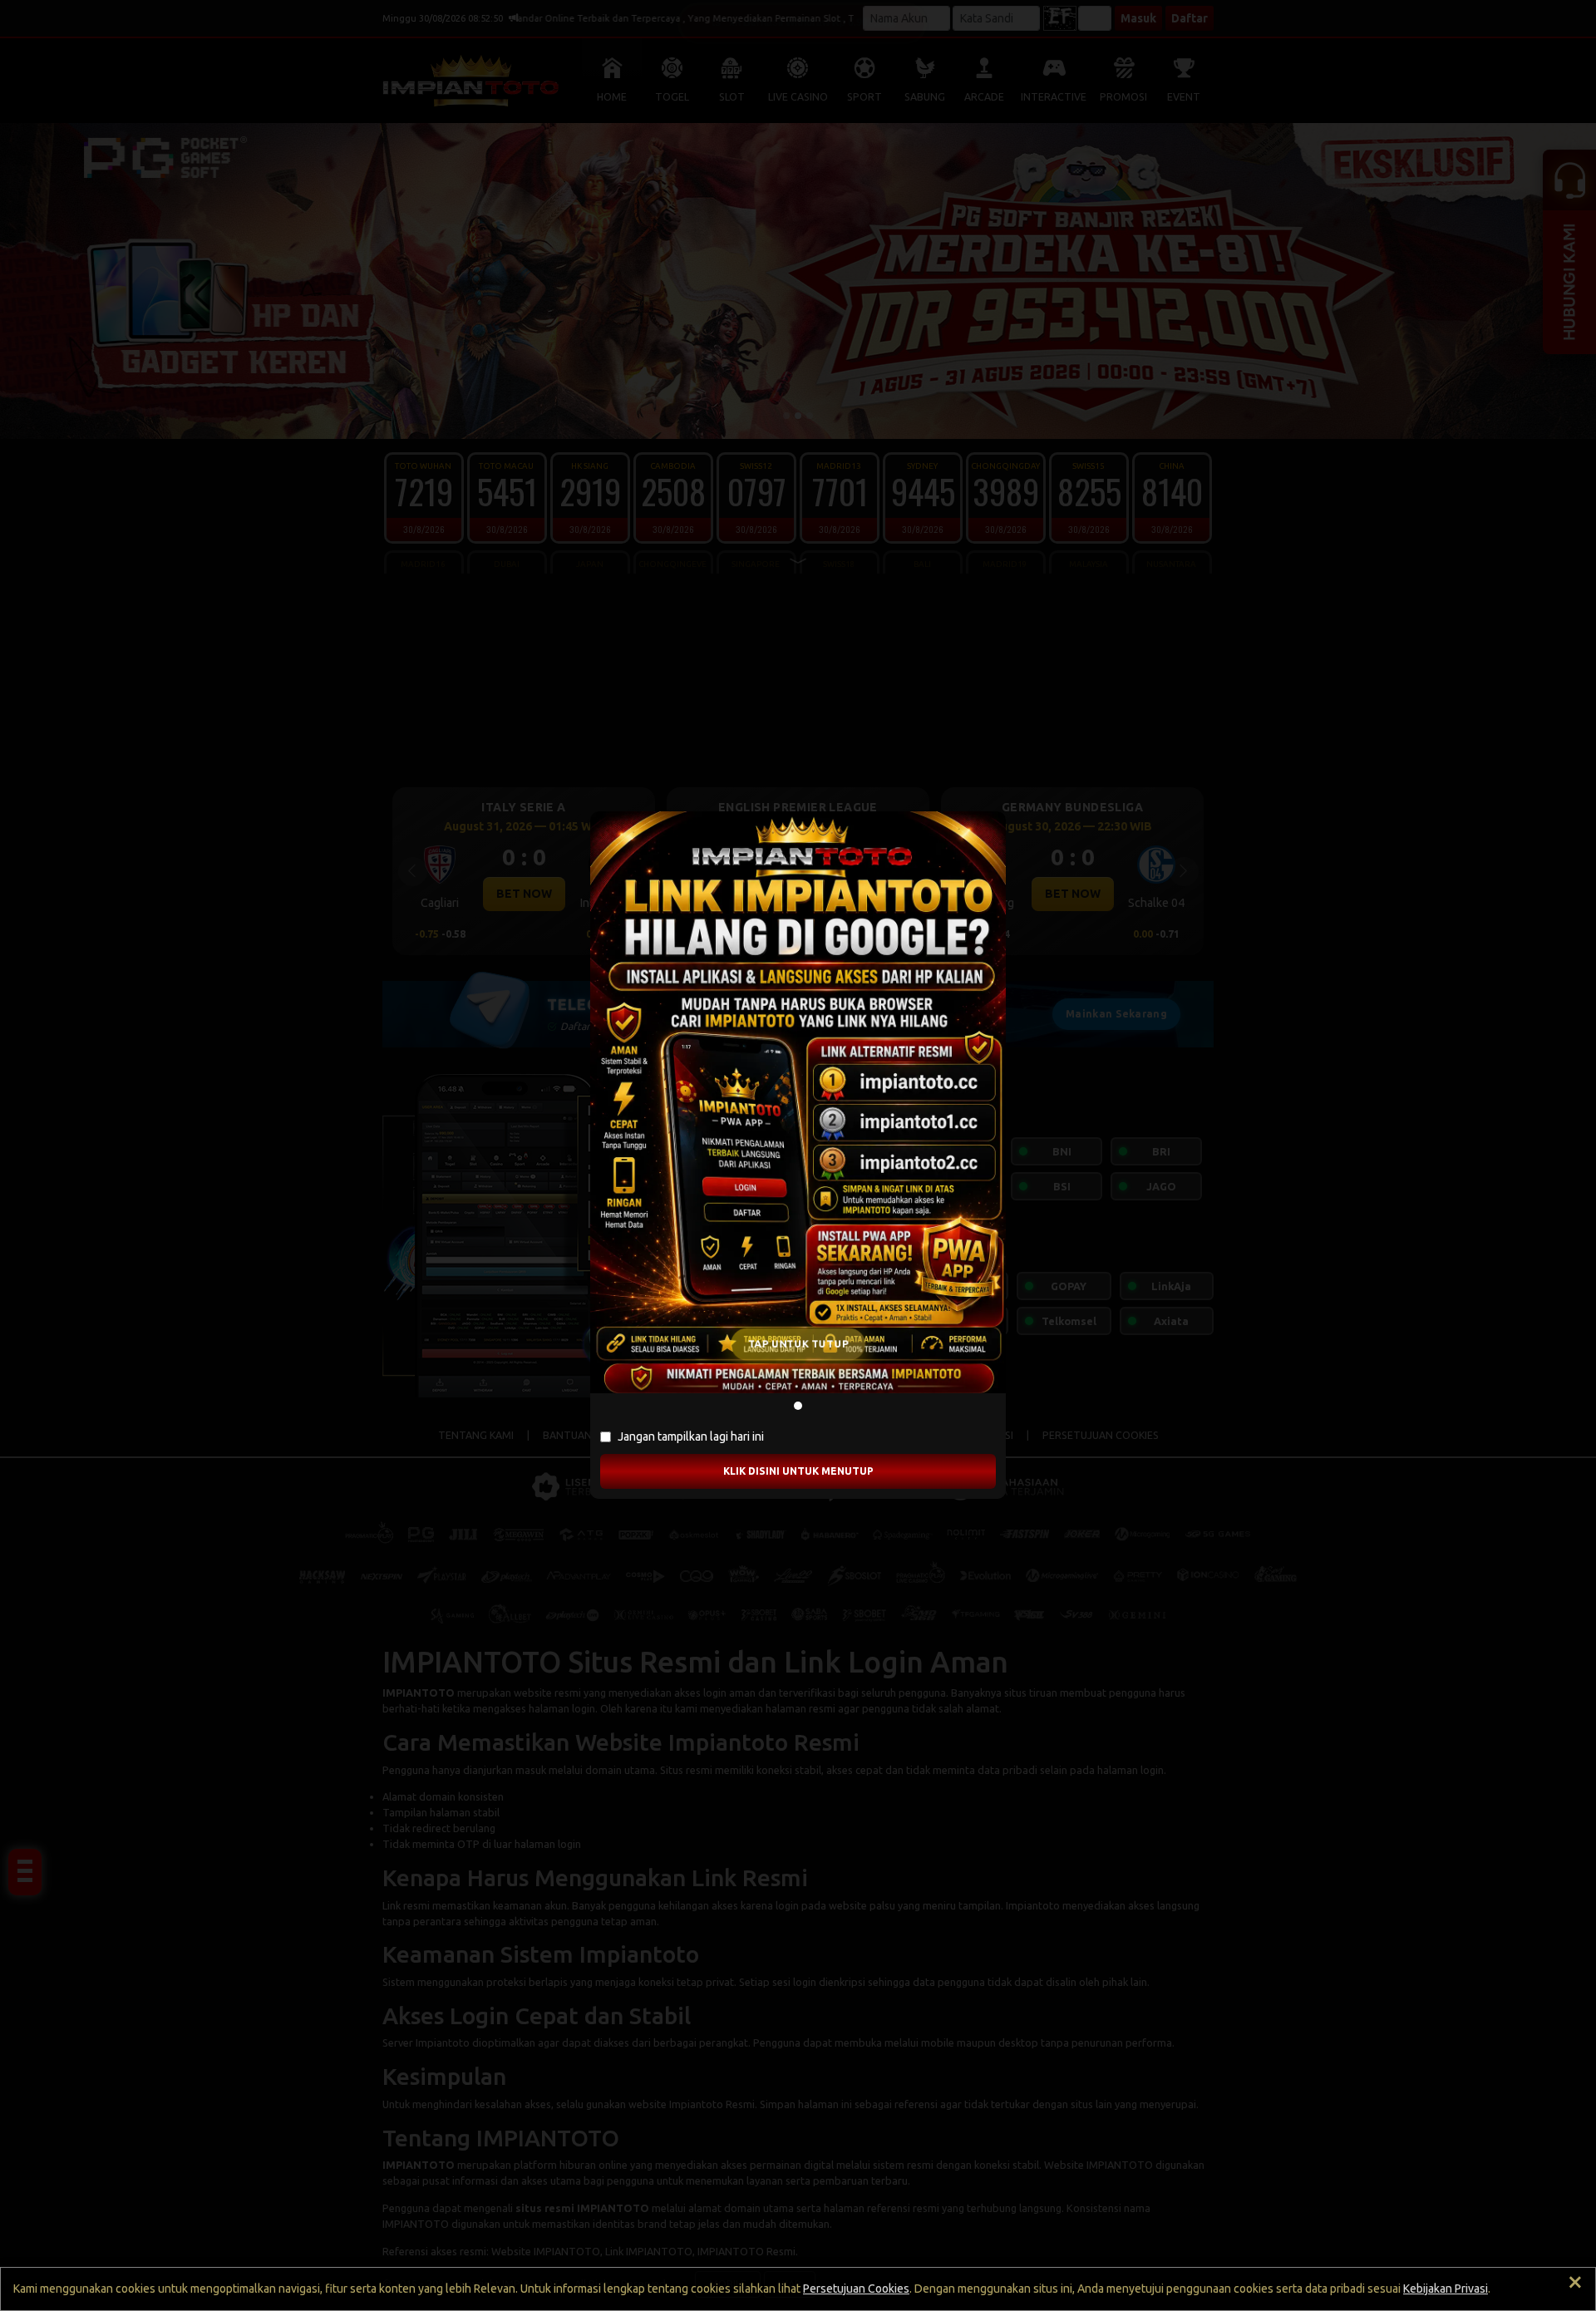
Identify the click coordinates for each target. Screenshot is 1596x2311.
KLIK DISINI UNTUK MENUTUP (798, 1471)
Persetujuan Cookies (856, 2289)
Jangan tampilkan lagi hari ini (691, 1436)
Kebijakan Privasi (1446, 2289)
